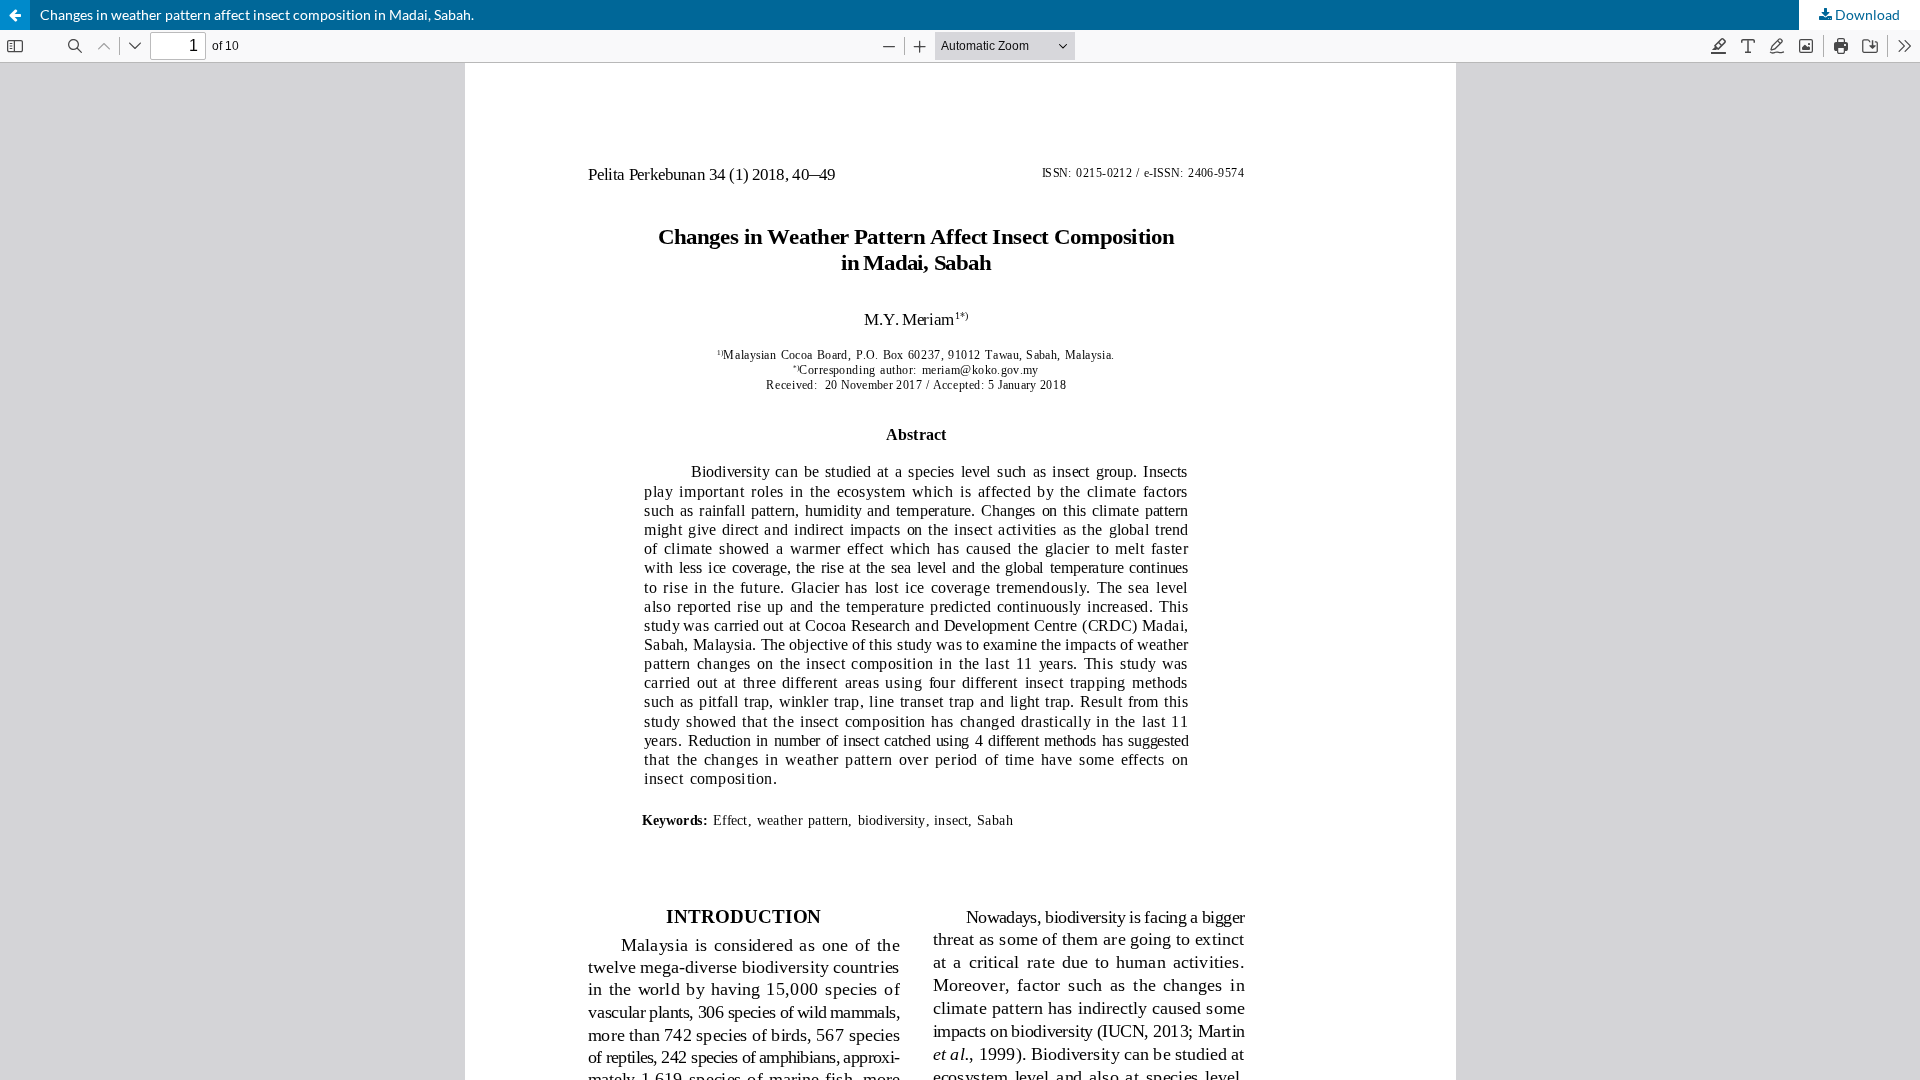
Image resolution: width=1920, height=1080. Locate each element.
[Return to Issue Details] (15, 15)
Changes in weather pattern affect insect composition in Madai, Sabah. (257, 14)
